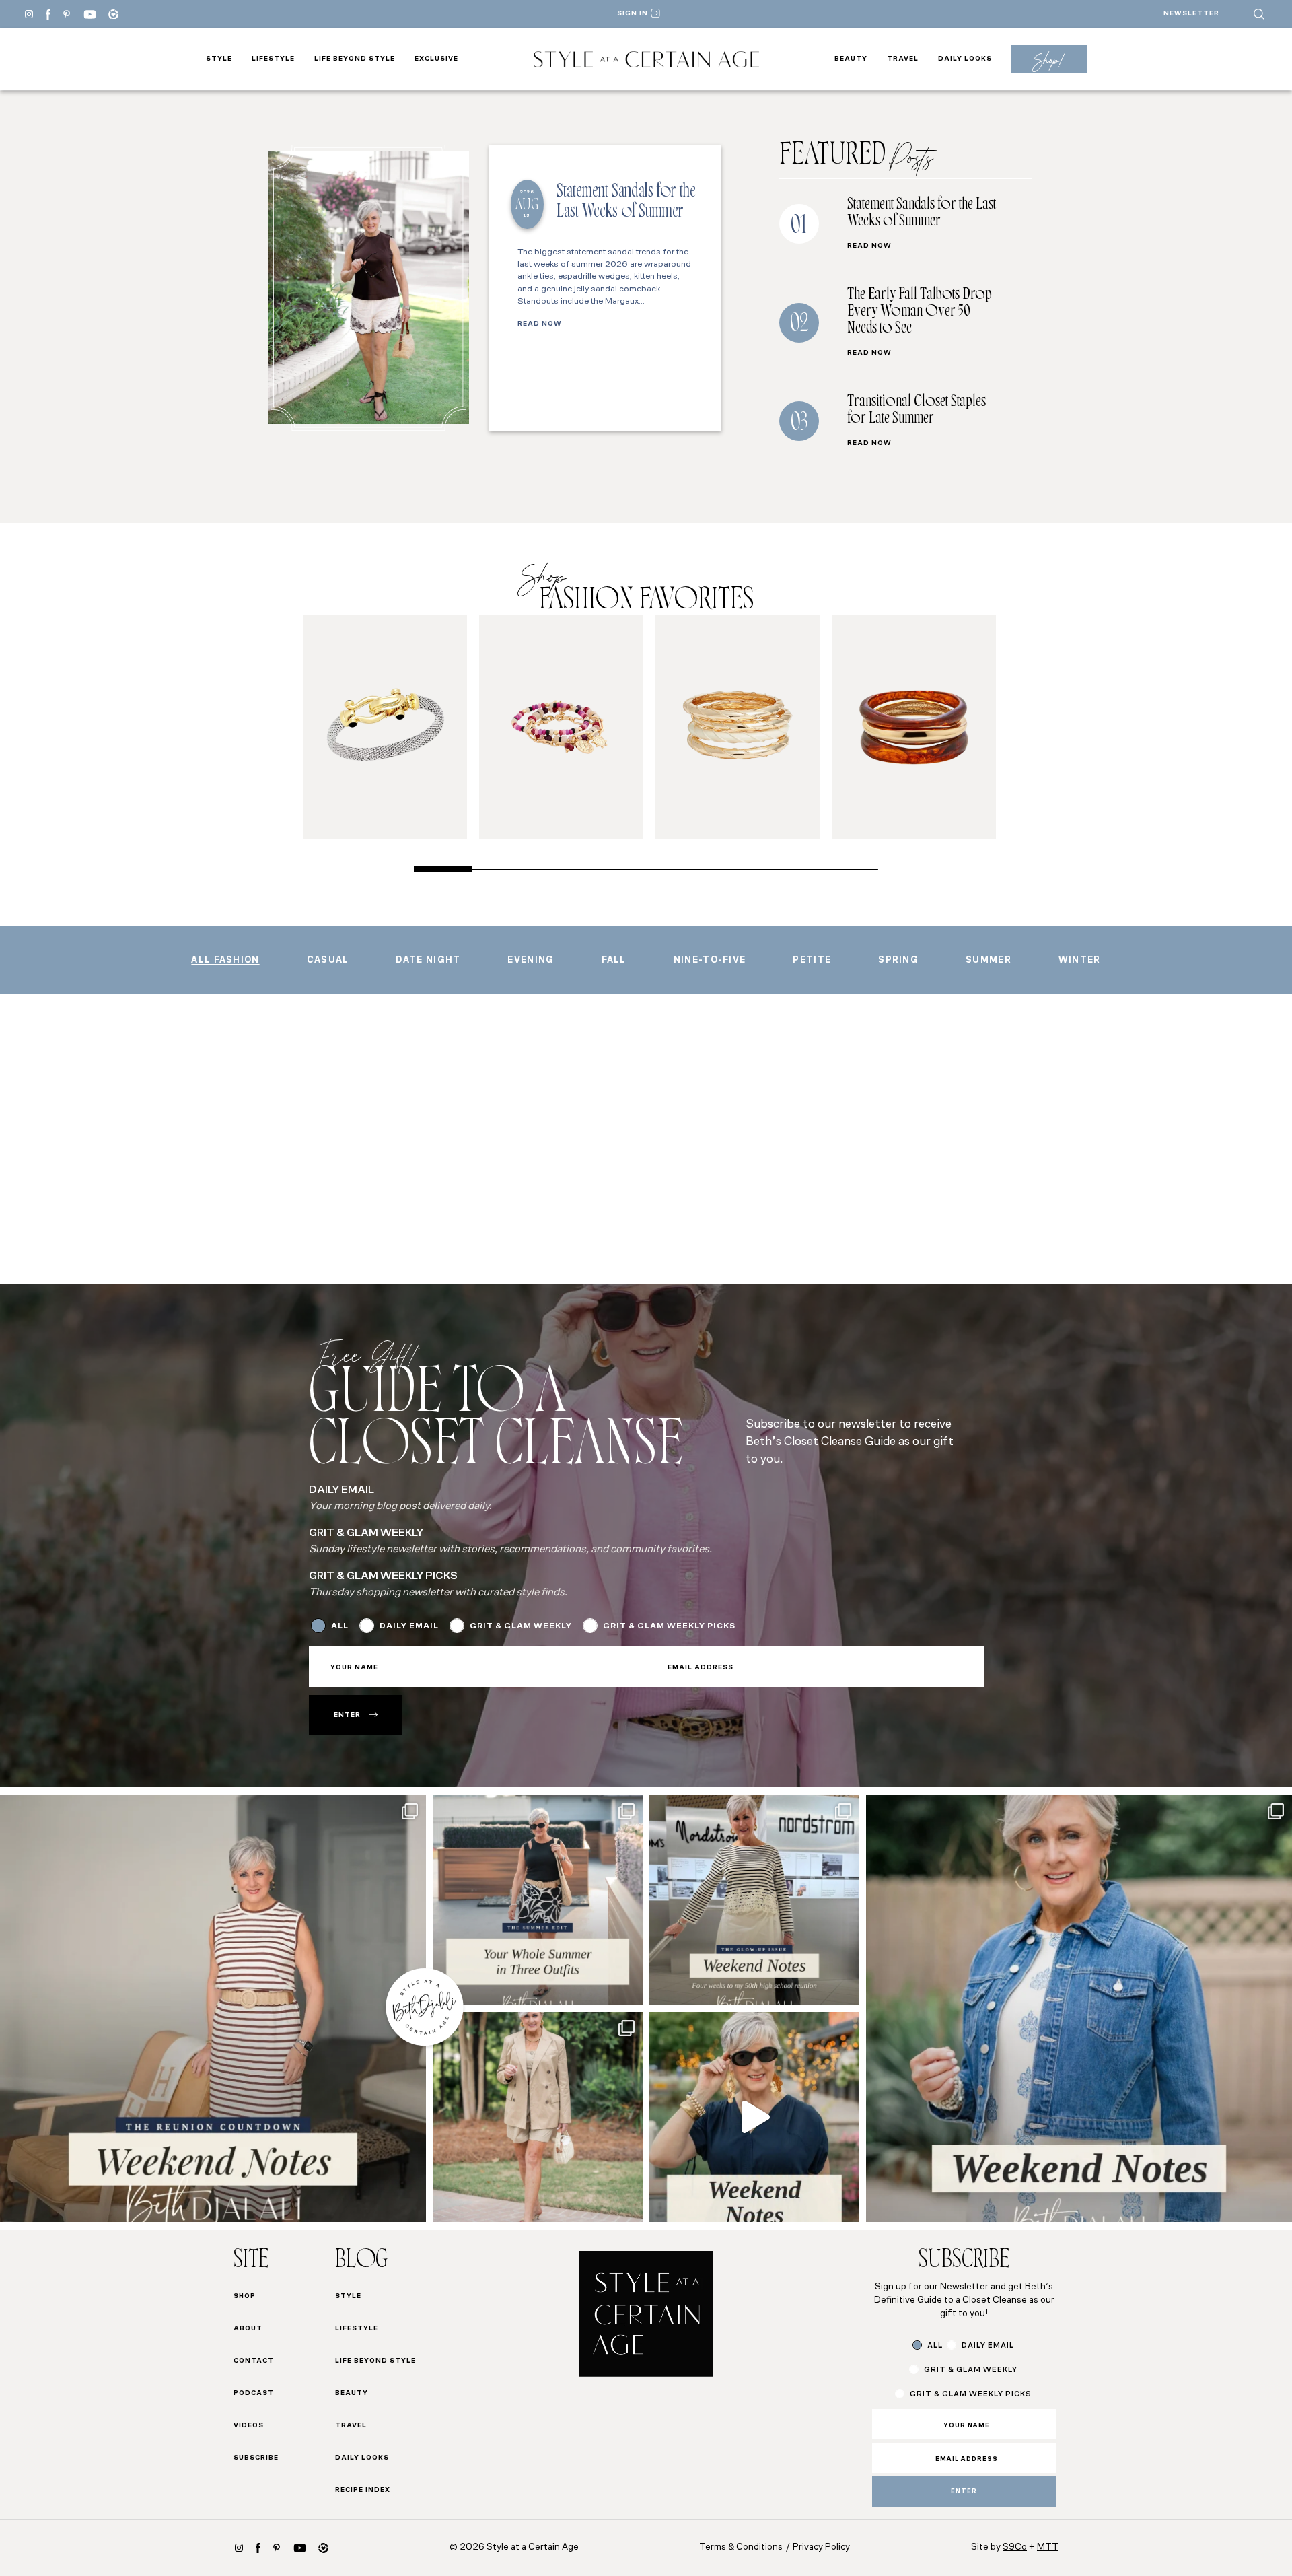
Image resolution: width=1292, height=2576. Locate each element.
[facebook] (48, 14)
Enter (347, 1715)
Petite (812, 960)
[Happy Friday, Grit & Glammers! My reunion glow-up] (213, 2008)
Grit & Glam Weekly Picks (669, 1626)
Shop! (1049, 60)
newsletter (1191, 14)
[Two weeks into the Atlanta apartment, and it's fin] (1079, 2008)
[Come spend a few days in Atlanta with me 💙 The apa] (754, 2117)
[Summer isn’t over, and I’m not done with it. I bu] (538, 1900)
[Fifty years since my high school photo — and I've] (754, 1900)
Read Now (540, 324)
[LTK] (113, 14)
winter (1080, 960)
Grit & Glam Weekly (521, 1626)
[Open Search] (1259, 14)
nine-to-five (710, 960)
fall (614, 960)
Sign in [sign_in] (633, 14)
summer (989, 960)
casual (328, 960)
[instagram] (239, 2548)
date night (428, 960)
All (340, 1626)
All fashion (225, 960)
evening (531, 960)
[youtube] (90, 14)
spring (898, 960)
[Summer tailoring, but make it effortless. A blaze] (538, 2117)
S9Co (1015, 2547)
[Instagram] (29, 14)
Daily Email (409, 1626)
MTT (1048, 2547)
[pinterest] (67, 14)
